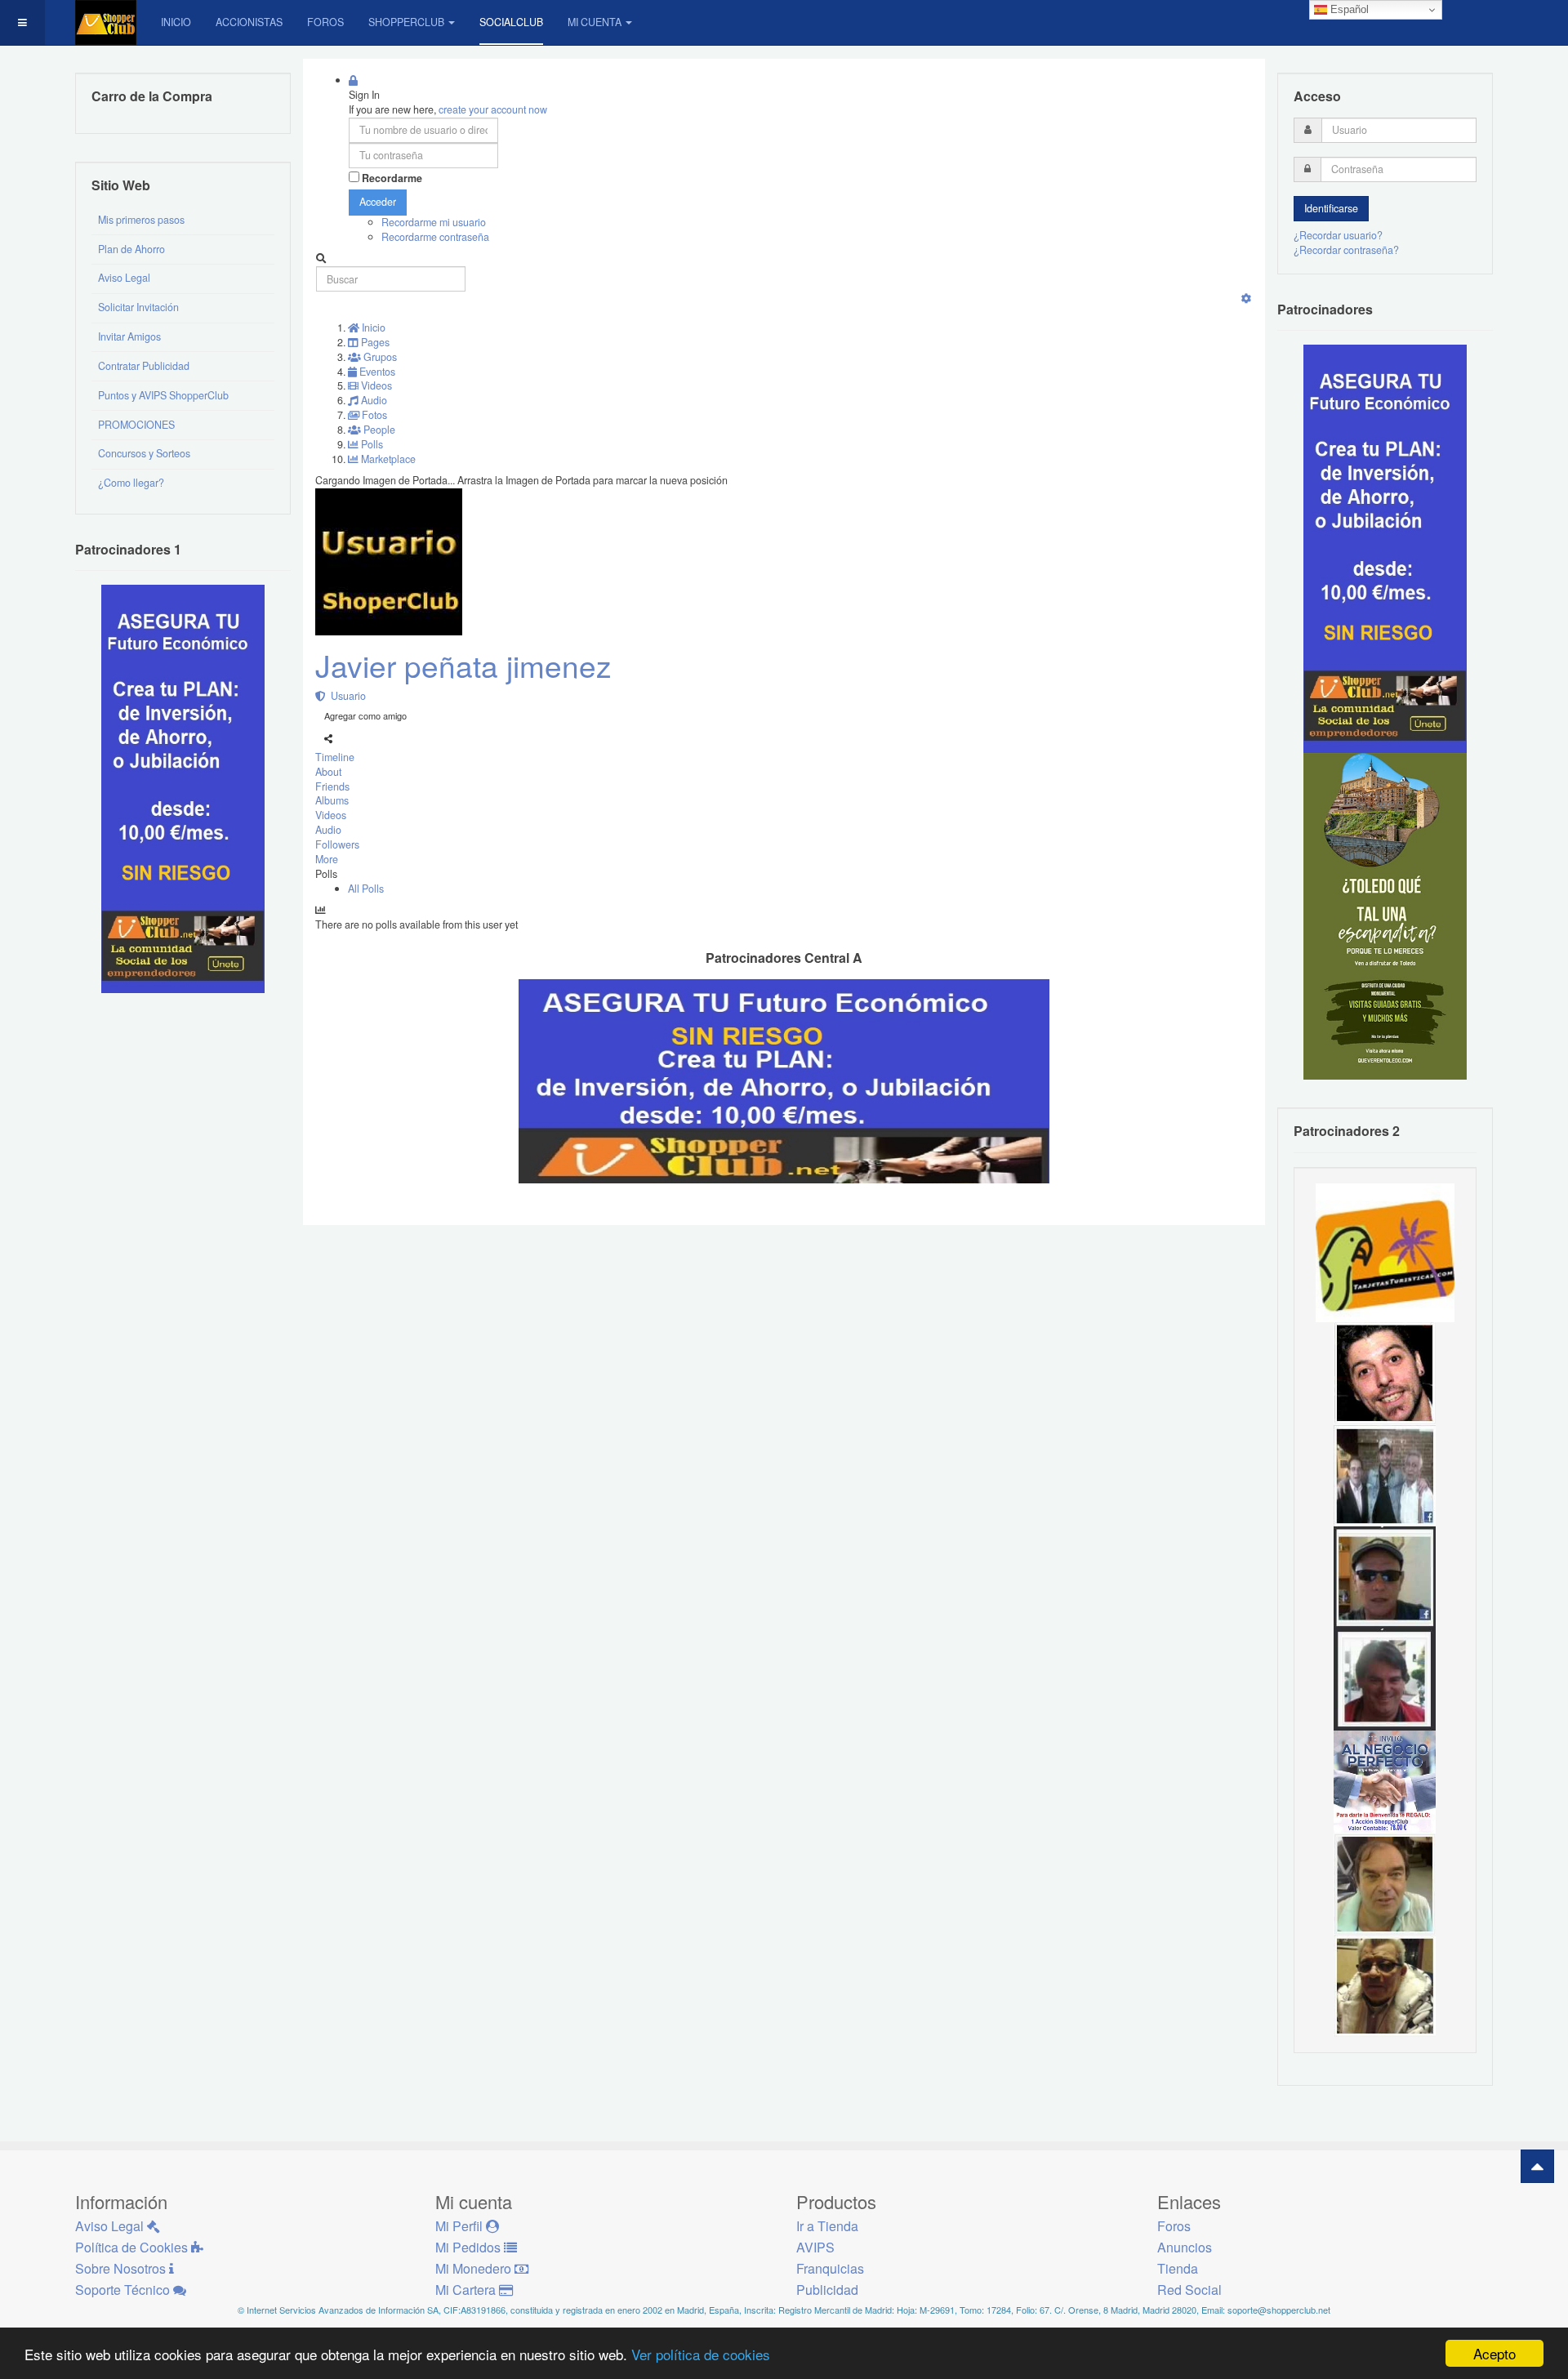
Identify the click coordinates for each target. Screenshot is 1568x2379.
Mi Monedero (475, 2268)
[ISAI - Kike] (1385, 1985)
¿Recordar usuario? (1338, 235)
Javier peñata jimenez (463, 665)
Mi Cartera (467, 2290)
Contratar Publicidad (144, 366)
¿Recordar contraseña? (1346, 250)
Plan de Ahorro (131, 249)
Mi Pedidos (470, 2247)
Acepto (1494, 2353)
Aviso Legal (124, 278)
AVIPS (815, 2247)
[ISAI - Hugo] (1385, 1372)
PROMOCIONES (136, 425)
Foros (325, 22)
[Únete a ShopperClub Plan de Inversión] (784, 1080)
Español (1348, 9)
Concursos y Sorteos (144, 453)
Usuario (346, 696)
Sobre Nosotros (122, 2268)
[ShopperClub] (106, 22)
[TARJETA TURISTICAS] (1385, 1251)
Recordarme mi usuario (434, 222)
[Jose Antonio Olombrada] (183, 788)
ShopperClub (406, 22)
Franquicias (830, 2268)
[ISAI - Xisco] (1385, 1576)
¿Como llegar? (131, 483)
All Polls (366, 889)
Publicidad (827, 2290)
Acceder (378, 202)
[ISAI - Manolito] (1385, 1474)
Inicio (176, 22)
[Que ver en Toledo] (1385, 916)
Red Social (1189, 2290)
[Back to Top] (1537, 2166)
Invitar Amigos (129, 336)
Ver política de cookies (701, 2354)
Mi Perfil (461, 2226)
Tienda (1178, 2268)
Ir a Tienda (827, 2226)
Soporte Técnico (124, 2290)
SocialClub (511, 22)
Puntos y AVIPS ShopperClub (163, 395)
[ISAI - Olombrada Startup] (1385, 548)
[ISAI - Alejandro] (1385, 1678)
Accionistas (249, 22)
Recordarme (392, 178)
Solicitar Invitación (138, 307)
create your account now (493, 109)
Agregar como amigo (365, 715)
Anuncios (1185, 2247)
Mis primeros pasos (141, 220)
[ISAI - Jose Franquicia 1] (1385, 1780)
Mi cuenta (595, 22)
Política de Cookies (133, 2247)
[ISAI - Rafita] (1385, 1882)
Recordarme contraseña (435, 237)
